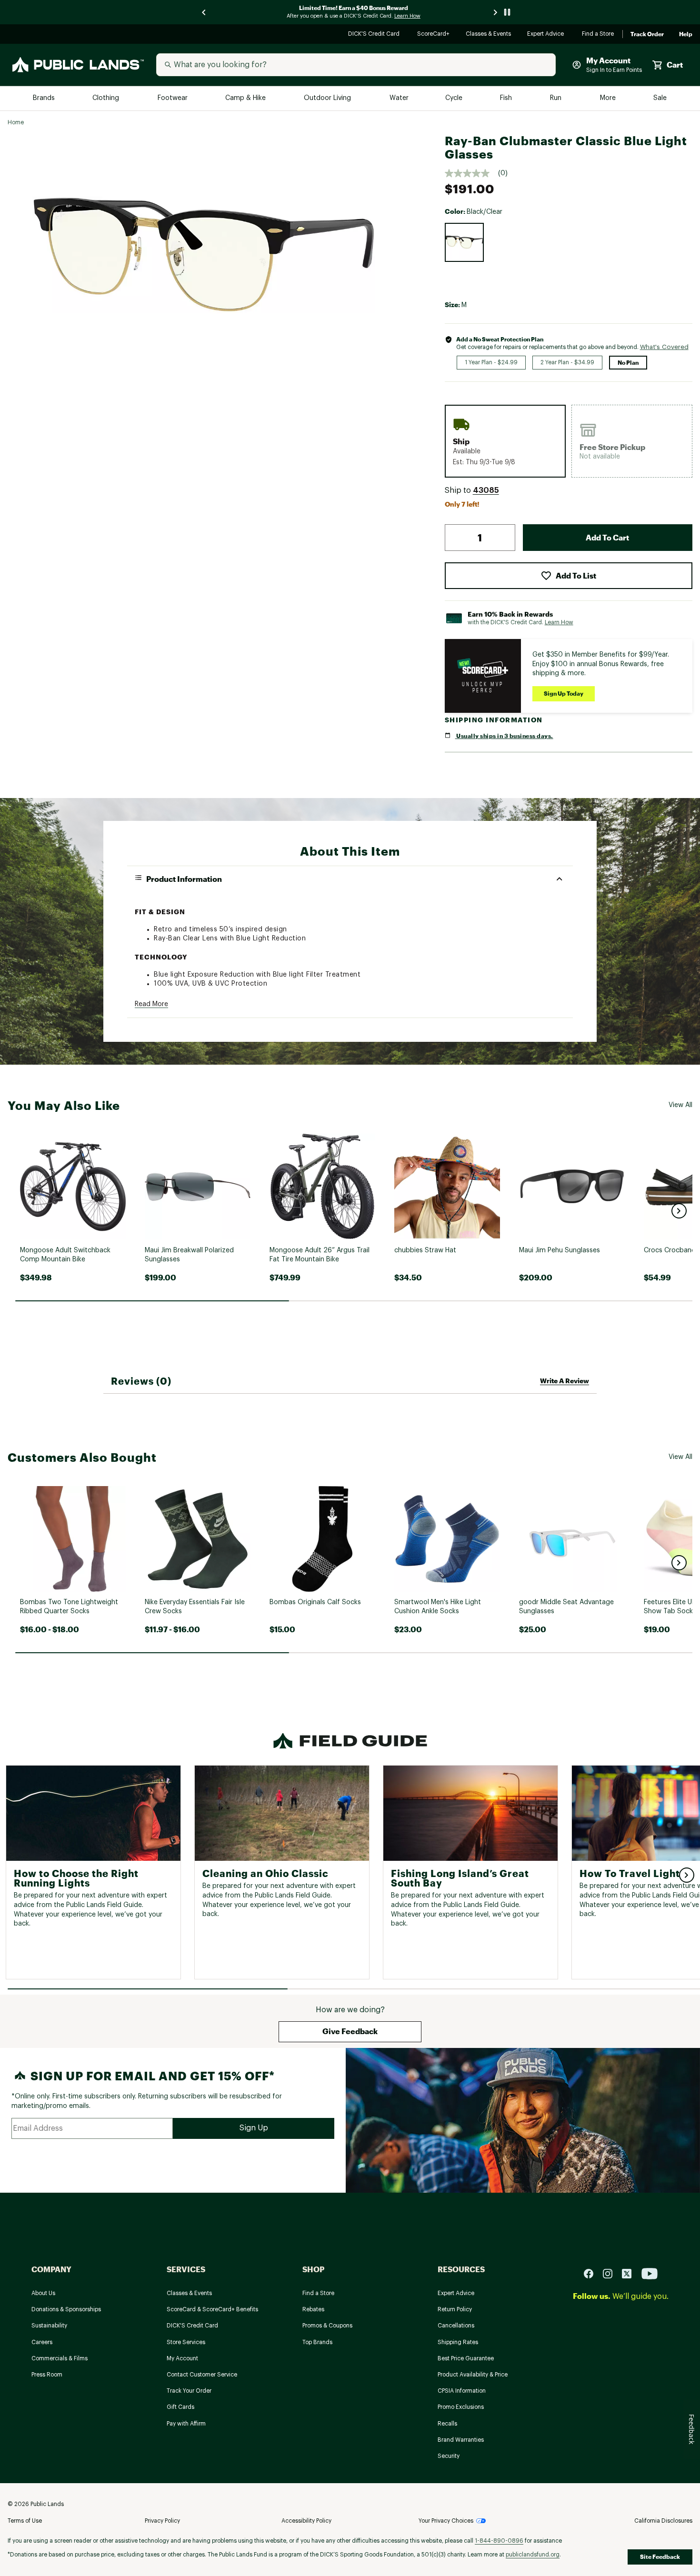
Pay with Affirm (186, 2424)
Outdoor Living (328, 98)
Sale (660, 98)
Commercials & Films (60, 2358)
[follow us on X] (630, 2273)
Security (449, 2456)
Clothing (107, 98)
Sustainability (49, 2326)
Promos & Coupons (327, 2326)
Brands (45, 98)
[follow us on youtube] (650, 2273)
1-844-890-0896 (499, 2541)
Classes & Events (489, 35)
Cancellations (456, 2326)
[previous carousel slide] (204, 12)
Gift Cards (180, 2407)
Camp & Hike (246, 98)
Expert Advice (547, 35)
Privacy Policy (162, 2521)
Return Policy (455, 2309)
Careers (42, 2342)
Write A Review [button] (565, 1381)
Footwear (173, 98)
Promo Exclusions (461, 2407)
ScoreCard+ (434, 35)
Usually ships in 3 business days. (504, 736)
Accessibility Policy (306, 2521)
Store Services (186, 2342)
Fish (507, 98)
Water (399, 98)
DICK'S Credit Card (375, 35)
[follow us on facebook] (592, 2273)
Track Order (647, 34)
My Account (182, 2358)
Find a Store (598, 35)
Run (557, 98)
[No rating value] (471, 173)
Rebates (313, 2309)
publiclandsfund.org (533, 2555)
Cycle (455, 98)
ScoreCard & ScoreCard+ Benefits (212, 2309)
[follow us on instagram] (611, 2273)
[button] (486, 490)
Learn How (559, 623)
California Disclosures (663, 2521)
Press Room (47, 2375)
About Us (43, 2293)
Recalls (447, 2424)
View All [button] (680, 1105)
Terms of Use (25, 2521)
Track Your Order (189, 2391)
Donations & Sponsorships (66, 2309)
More (609, 98)
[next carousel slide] (496, 12)
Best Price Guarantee (466, 2358)
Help (686, 34)
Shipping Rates (458, 2342)
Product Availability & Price (473, 2375)
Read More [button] (151, 1004)
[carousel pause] (507, 12)
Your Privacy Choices (446, 2521)
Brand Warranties (461, 2440)
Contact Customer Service (202, 2375)
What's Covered (664, 347)
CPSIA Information (462, 2391)
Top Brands (317, 2342)
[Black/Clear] (464, 242)
